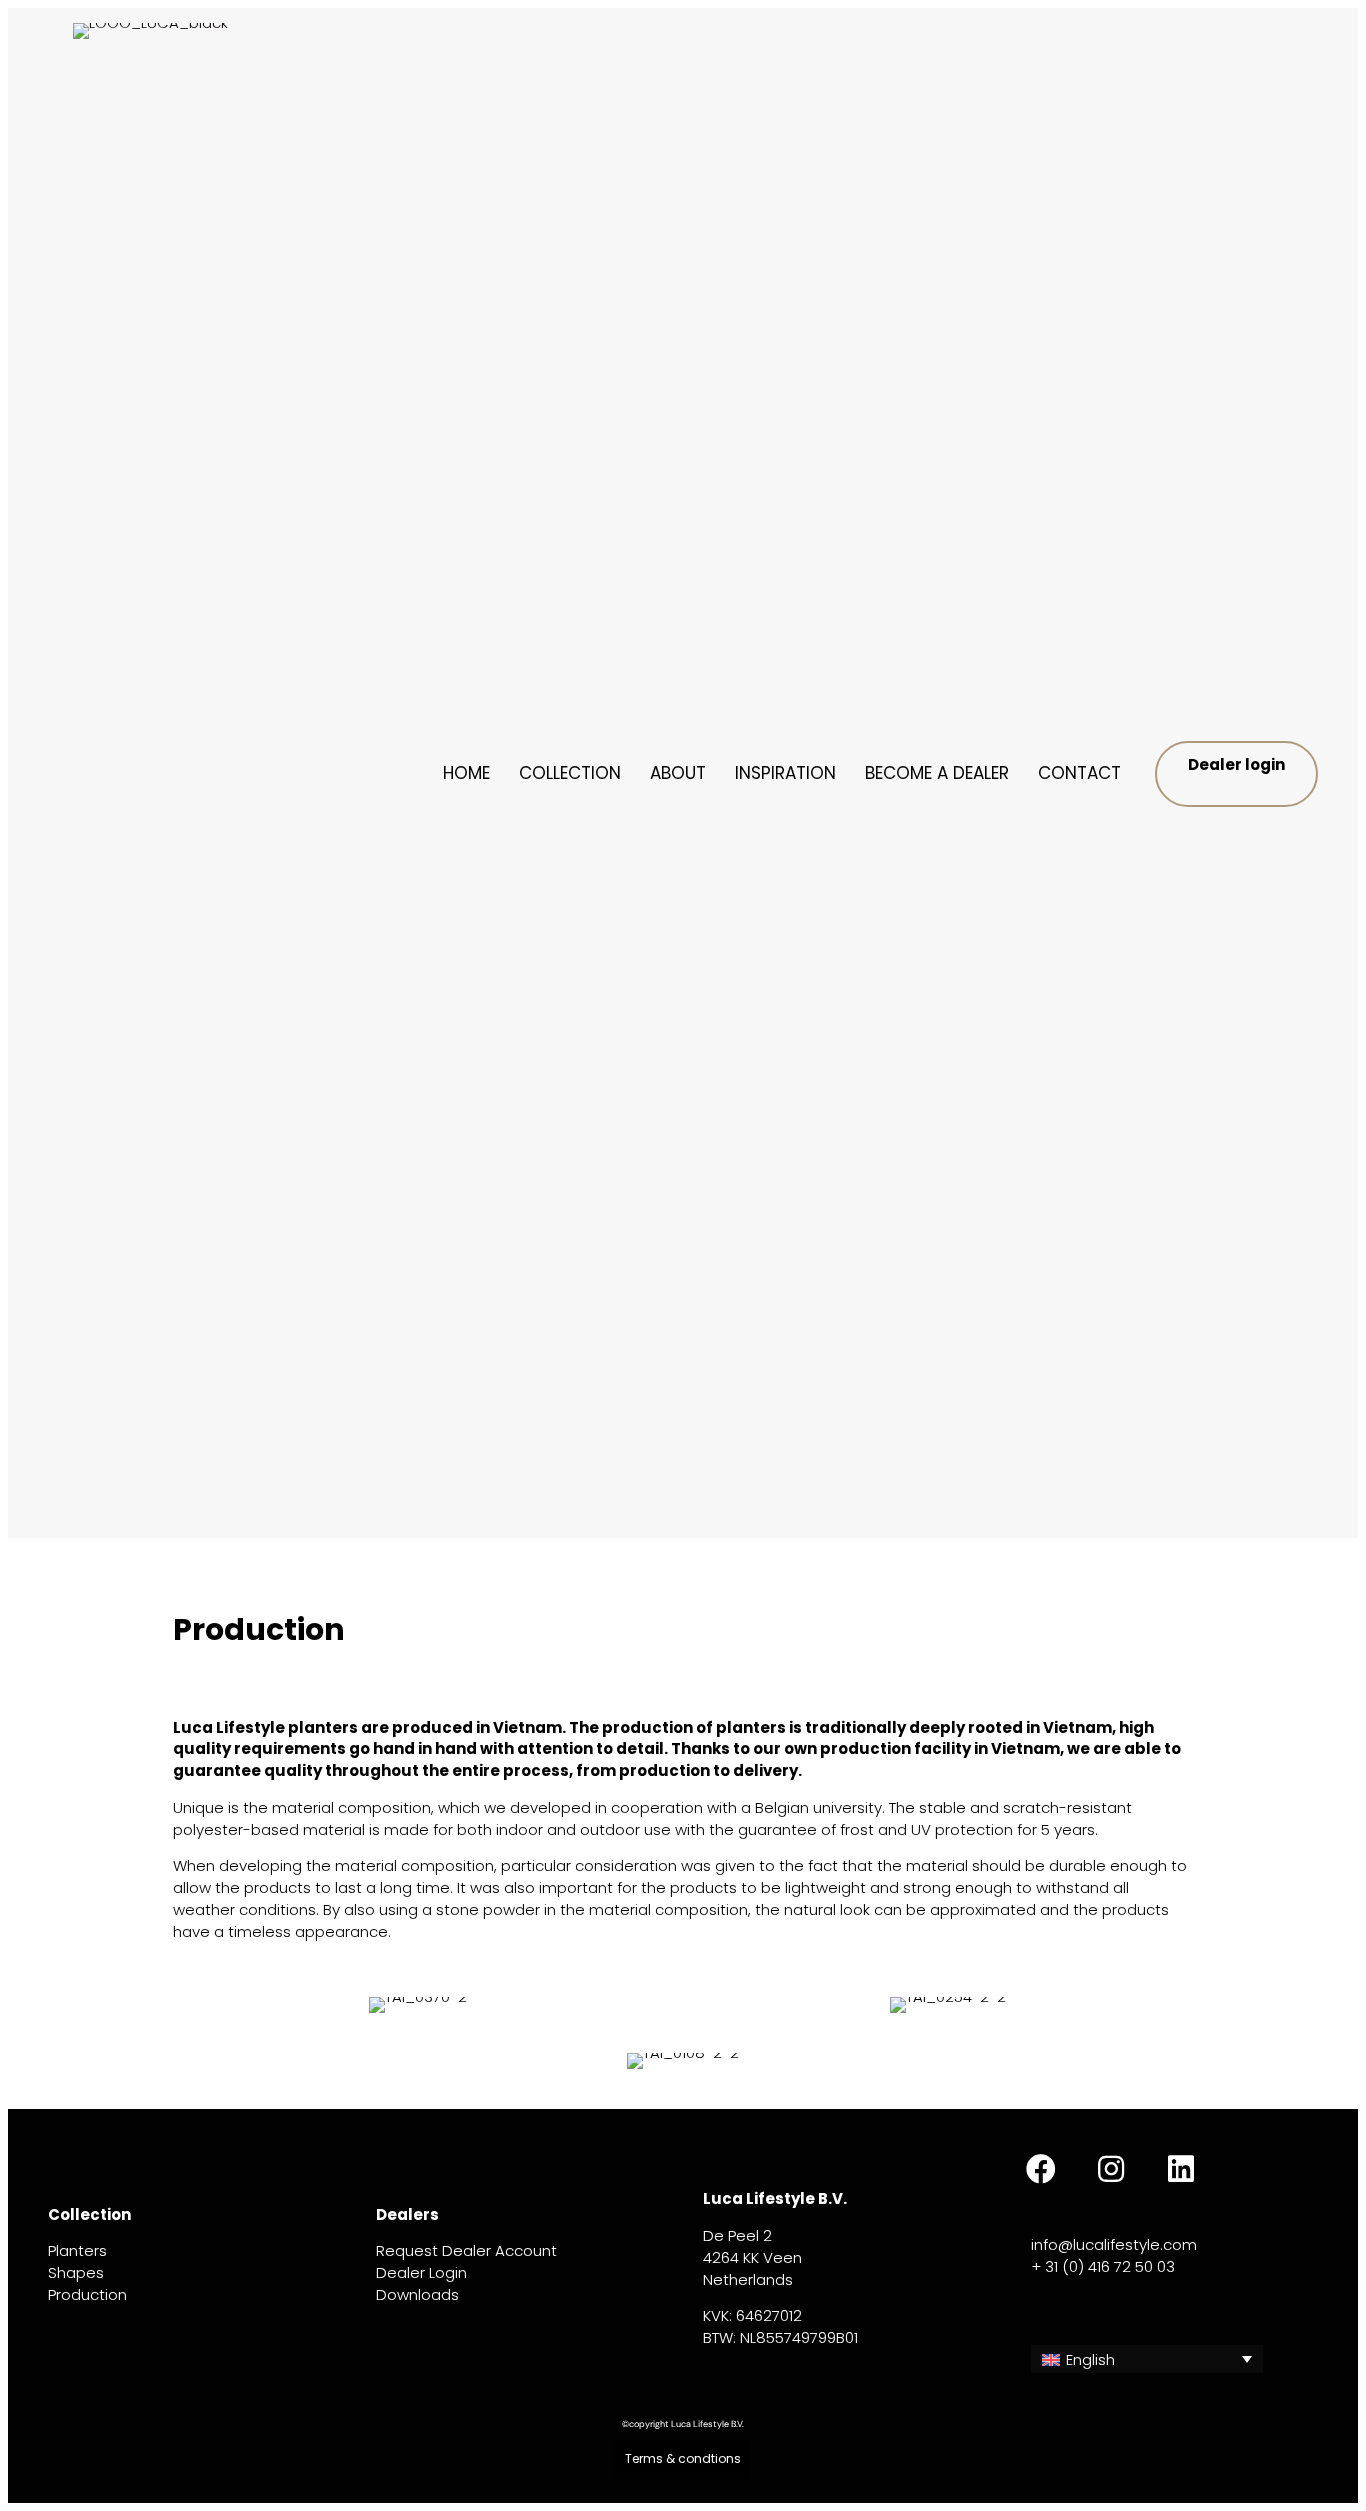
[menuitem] (1147, 2359)
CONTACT (1079, 773)
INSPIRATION (785, 773)
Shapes (76, 2272)
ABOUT (678, 773)
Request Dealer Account (466, 2250)
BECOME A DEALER (937, 773)
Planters (77, 2250)
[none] (1147, 2359)
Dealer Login (421, 2272)
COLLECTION (570, 773)
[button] (1041, 2169)
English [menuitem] (1090, 2359)
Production (87, 2294)
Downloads (417, 2294)
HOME (466, 773)
